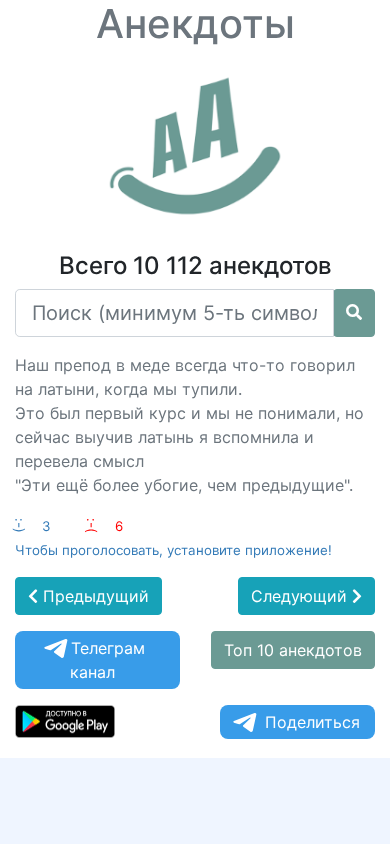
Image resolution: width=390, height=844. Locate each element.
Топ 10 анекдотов (293, 650)
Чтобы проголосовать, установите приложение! (173, 550)
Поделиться (312, 722)
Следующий (301, 596)
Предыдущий (93, 596)
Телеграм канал (107, 660)
